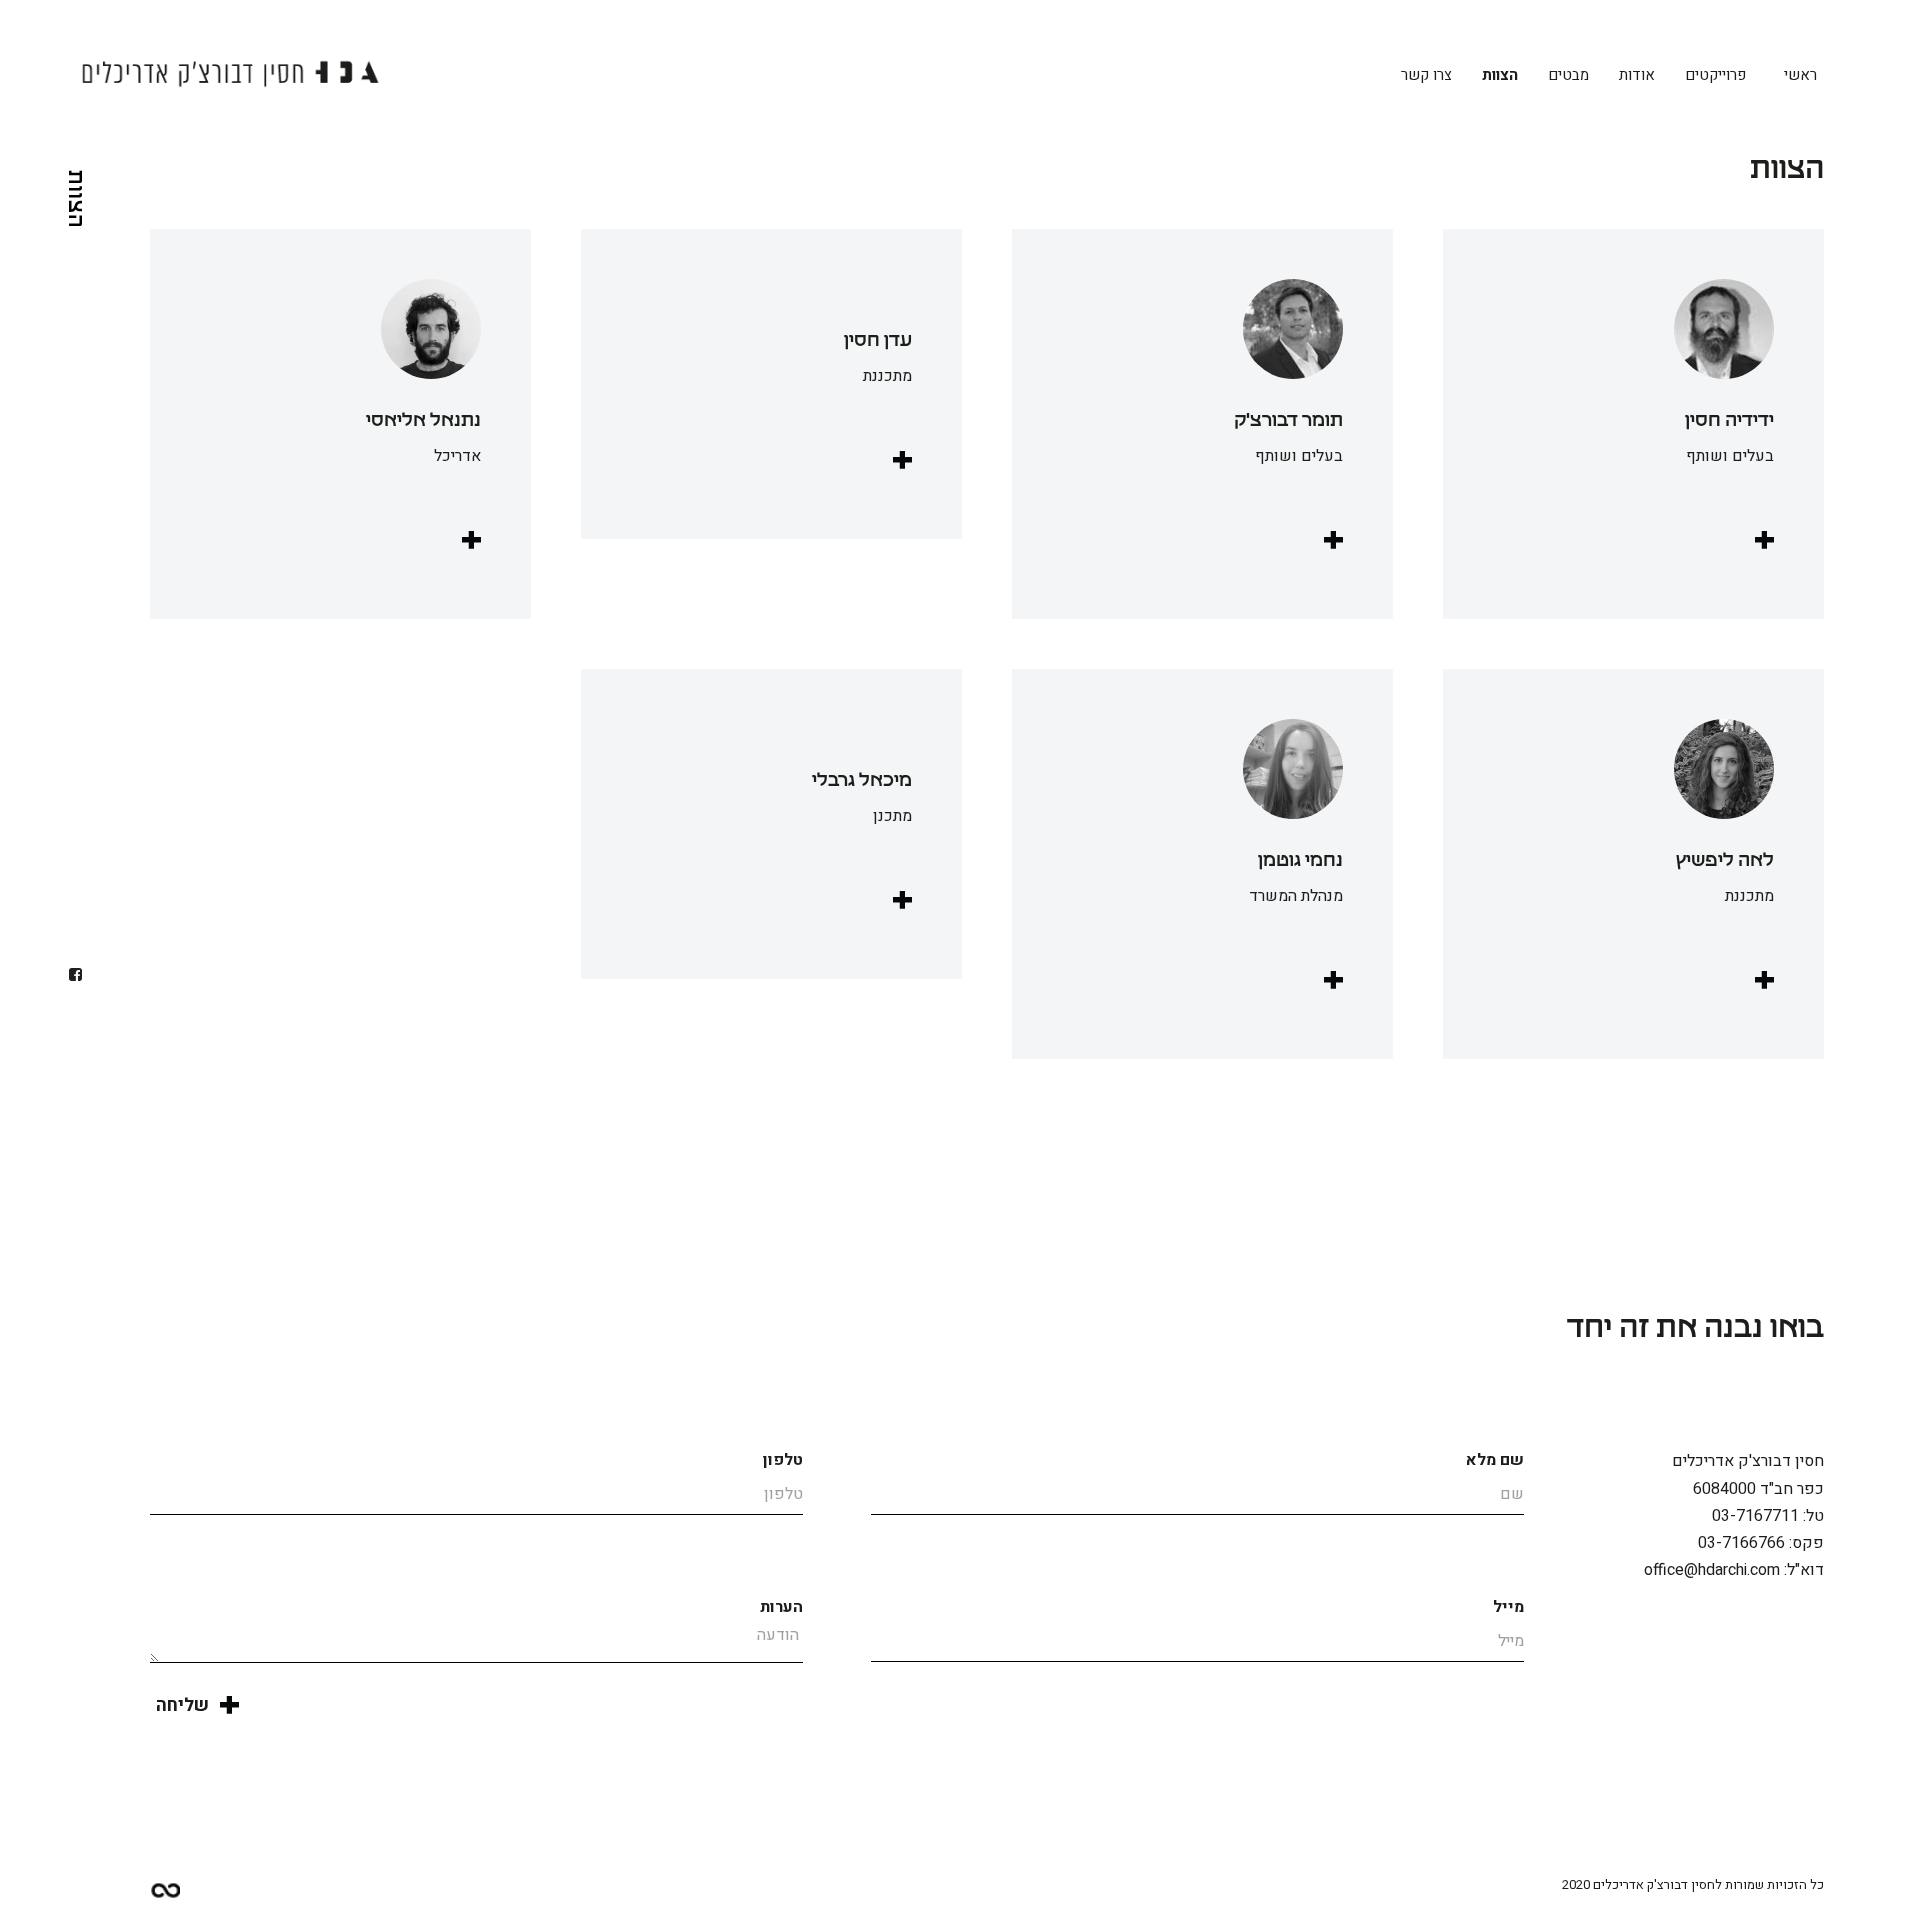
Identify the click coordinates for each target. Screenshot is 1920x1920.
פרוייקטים (1715, 75)
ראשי (1800, 75)
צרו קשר (1426, 75)
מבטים (1568, 75)
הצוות (1500, 75)
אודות (1637, 75)
